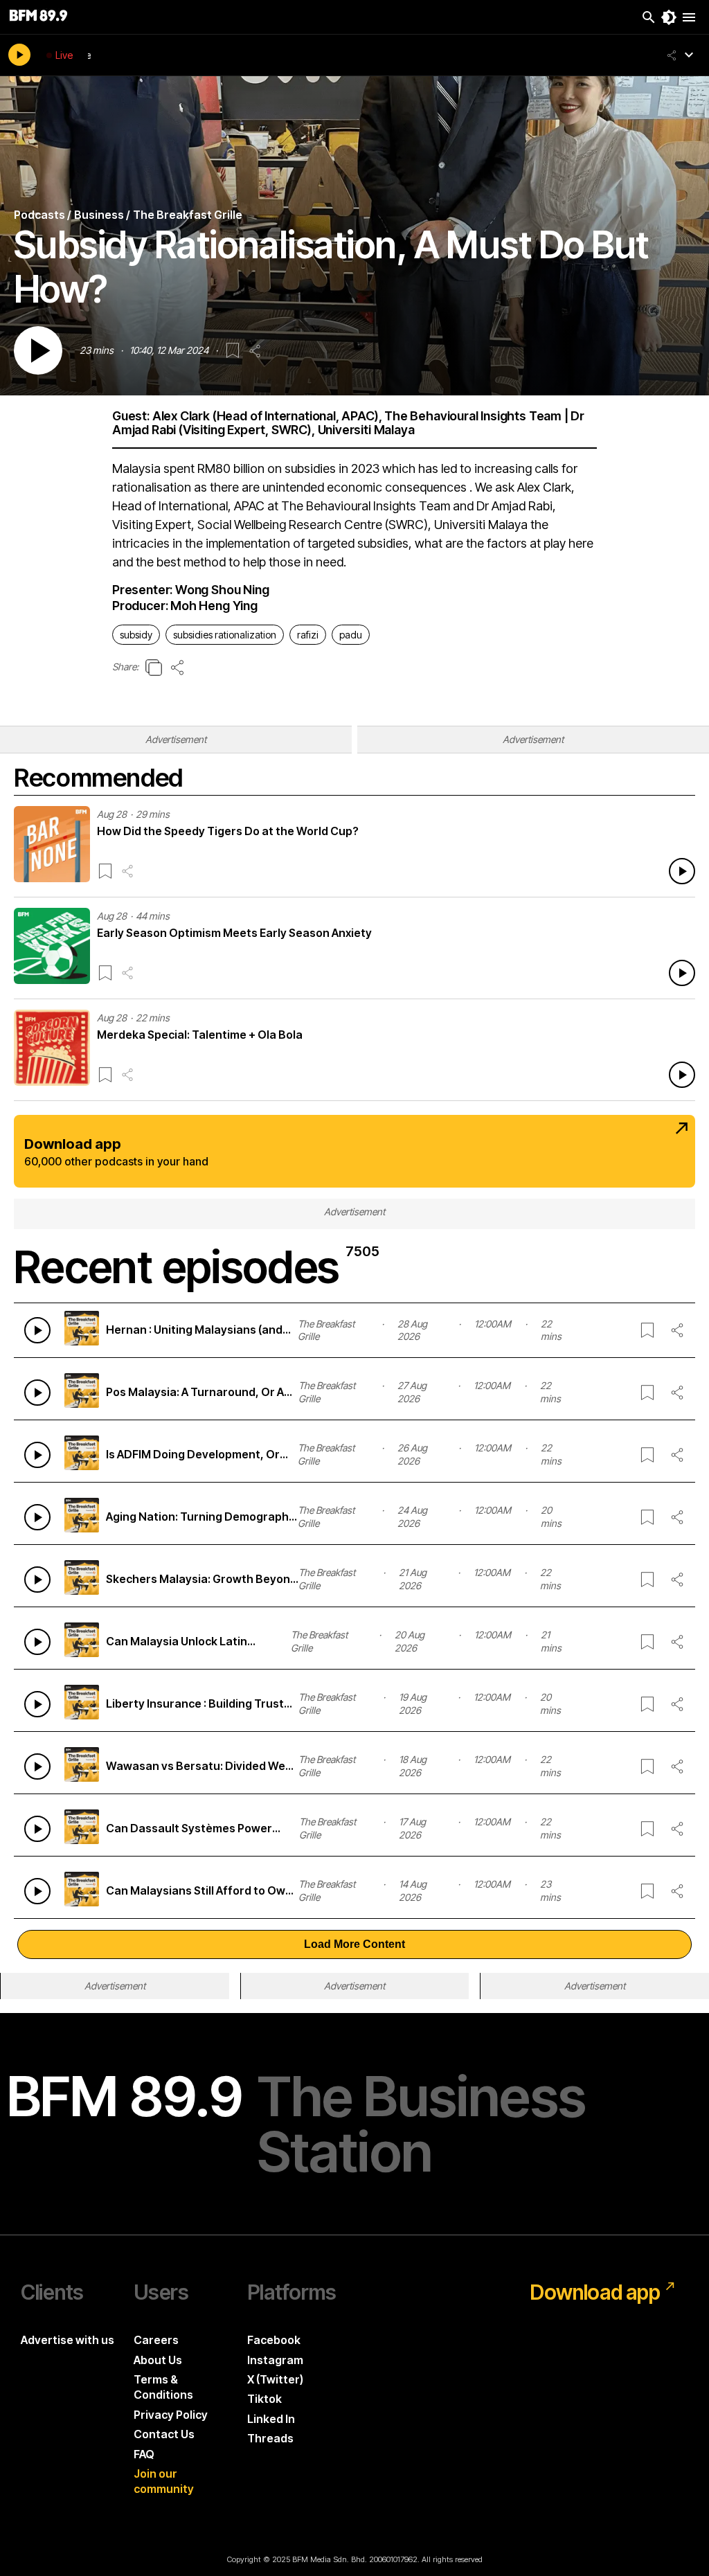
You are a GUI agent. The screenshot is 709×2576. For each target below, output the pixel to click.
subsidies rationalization (225, 635)
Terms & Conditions (163, 2387)
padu (351, 635)
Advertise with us (68, 2340)
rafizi (308, 635)
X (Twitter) (275, 2379)
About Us (158, 2360)
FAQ (144, 2454)
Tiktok (264, 2399)
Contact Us (164, 2434)
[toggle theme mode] (669, 17)
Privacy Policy (171, 2415)
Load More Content (354, 1944)
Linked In (271, 2419)
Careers (156, 2340)
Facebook (274, 2340)
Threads (270, 2438)
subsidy (136, 635)
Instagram (275, 2360)
